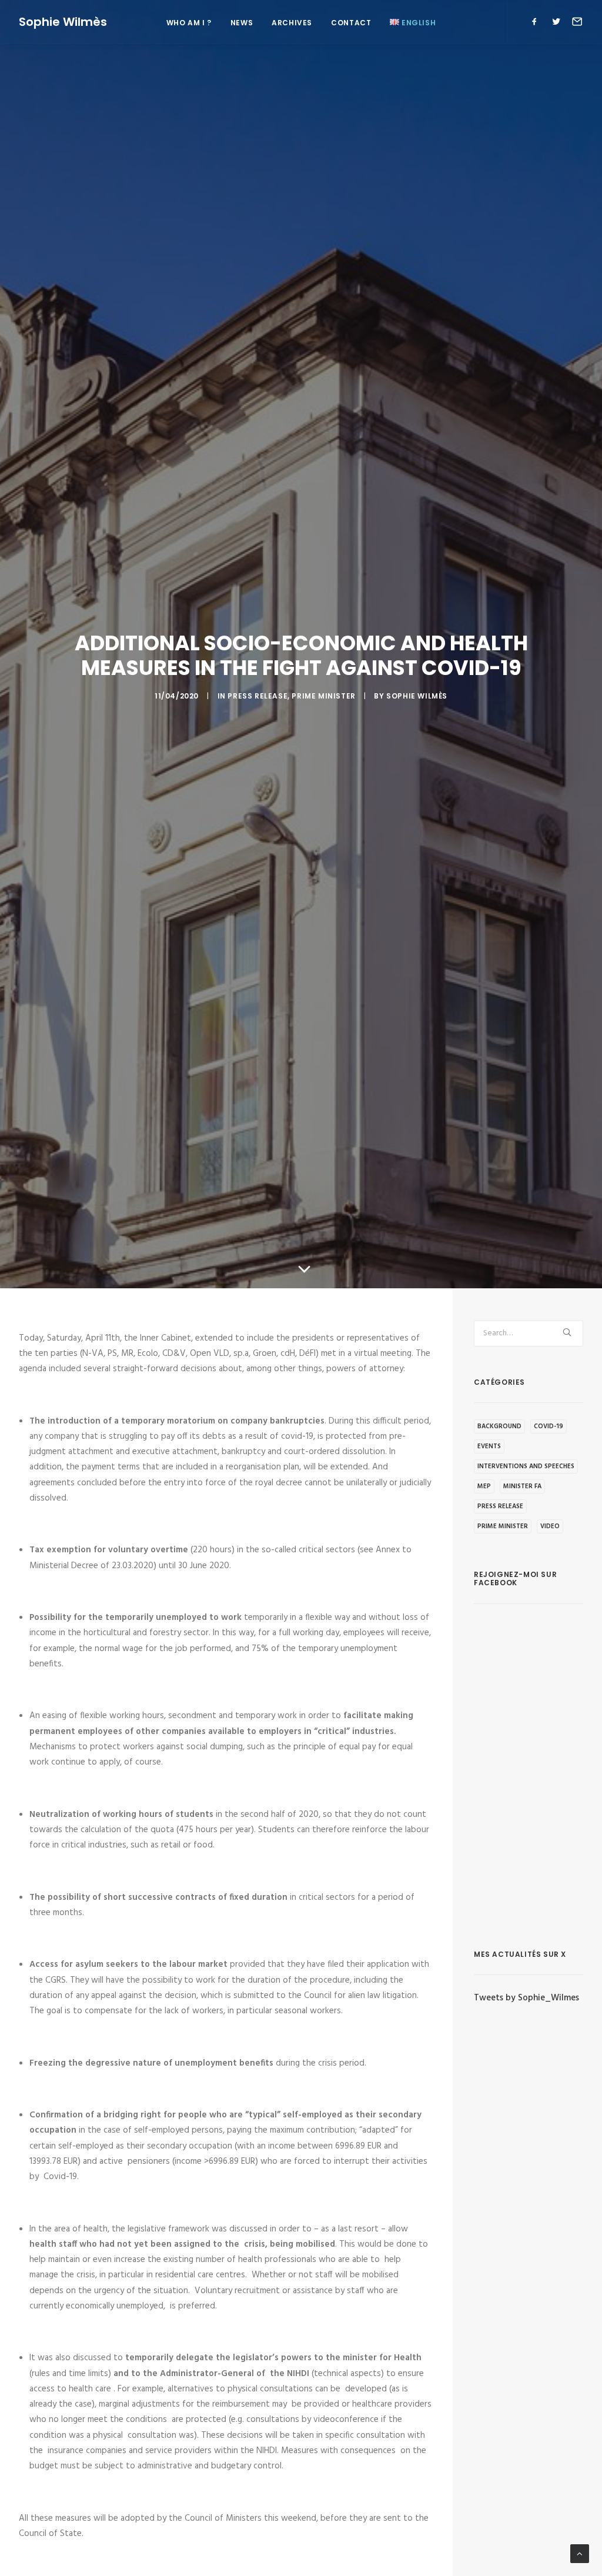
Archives (292, 23)
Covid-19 (549, 1426)
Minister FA (522, 1486)
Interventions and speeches (526, 1466)
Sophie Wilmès (417, 696)
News (242, 23)
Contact (351, 23)
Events (489, 1446)
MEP (484, 1486)
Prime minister (323, 696)
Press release (257, 696)
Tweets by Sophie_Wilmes (526, 1998)
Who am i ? (189, 23)
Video (550, 1526)
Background (499, 1426)
